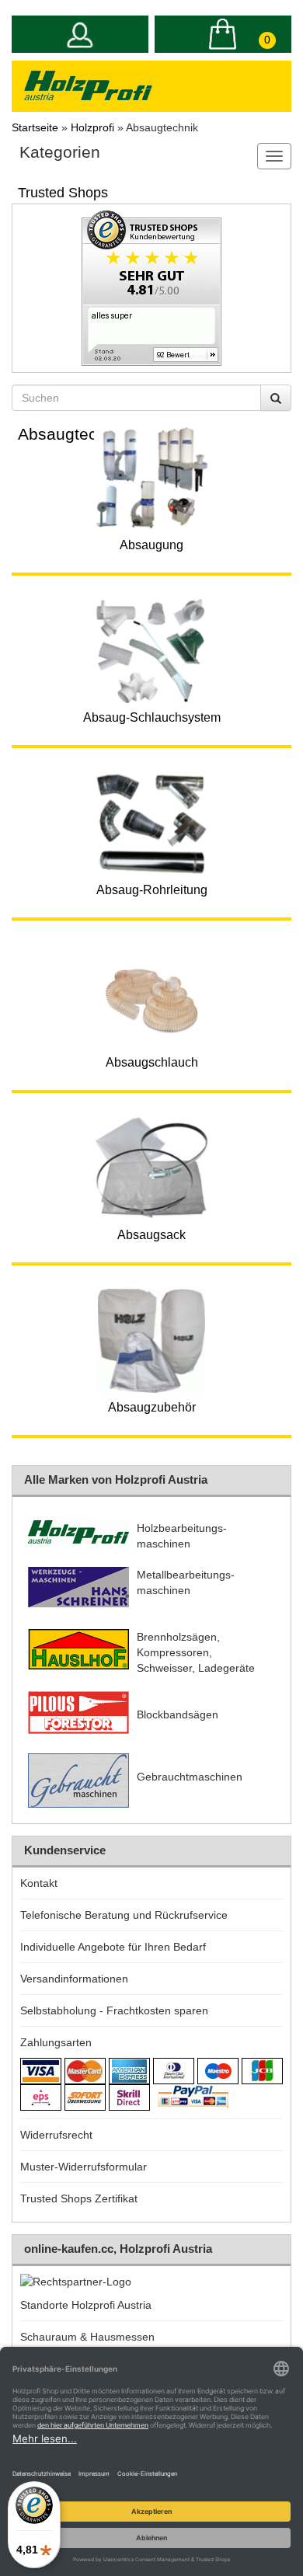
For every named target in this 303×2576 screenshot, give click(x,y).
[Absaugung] (151, 479)
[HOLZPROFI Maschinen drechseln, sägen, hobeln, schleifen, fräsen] (88, 85)
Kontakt (39, 1883)
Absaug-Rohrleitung (152, 890)
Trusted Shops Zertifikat (79, 2198)
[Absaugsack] (151, 1168)
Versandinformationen (74, 1979)
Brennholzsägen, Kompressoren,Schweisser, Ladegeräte (196, 1652)
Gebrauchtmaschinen (190, 1777)
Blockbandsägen (178, 1714)
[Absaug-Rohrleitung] (151, 823)
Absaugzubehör (152, 1407)
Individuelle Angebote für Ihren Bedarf (113, 1947)
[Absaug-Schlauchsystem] (151, 651)
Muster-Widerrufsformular (84, 2167)
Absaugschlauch (152, 1062)
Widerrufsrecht (56, 2135)
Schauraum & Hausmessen (87, 2337)
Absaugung (151, 545)
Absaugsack (151, 1235)
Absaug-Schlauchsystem (152, 717)
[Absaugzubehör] (151, 1341)
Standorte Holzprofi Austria (86, 2305)
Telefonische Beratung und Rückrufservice (124, 1915)
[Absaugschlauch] (151, 996)
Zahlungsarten (56, 2042)
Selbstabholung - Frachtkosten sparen (114, 2010)
